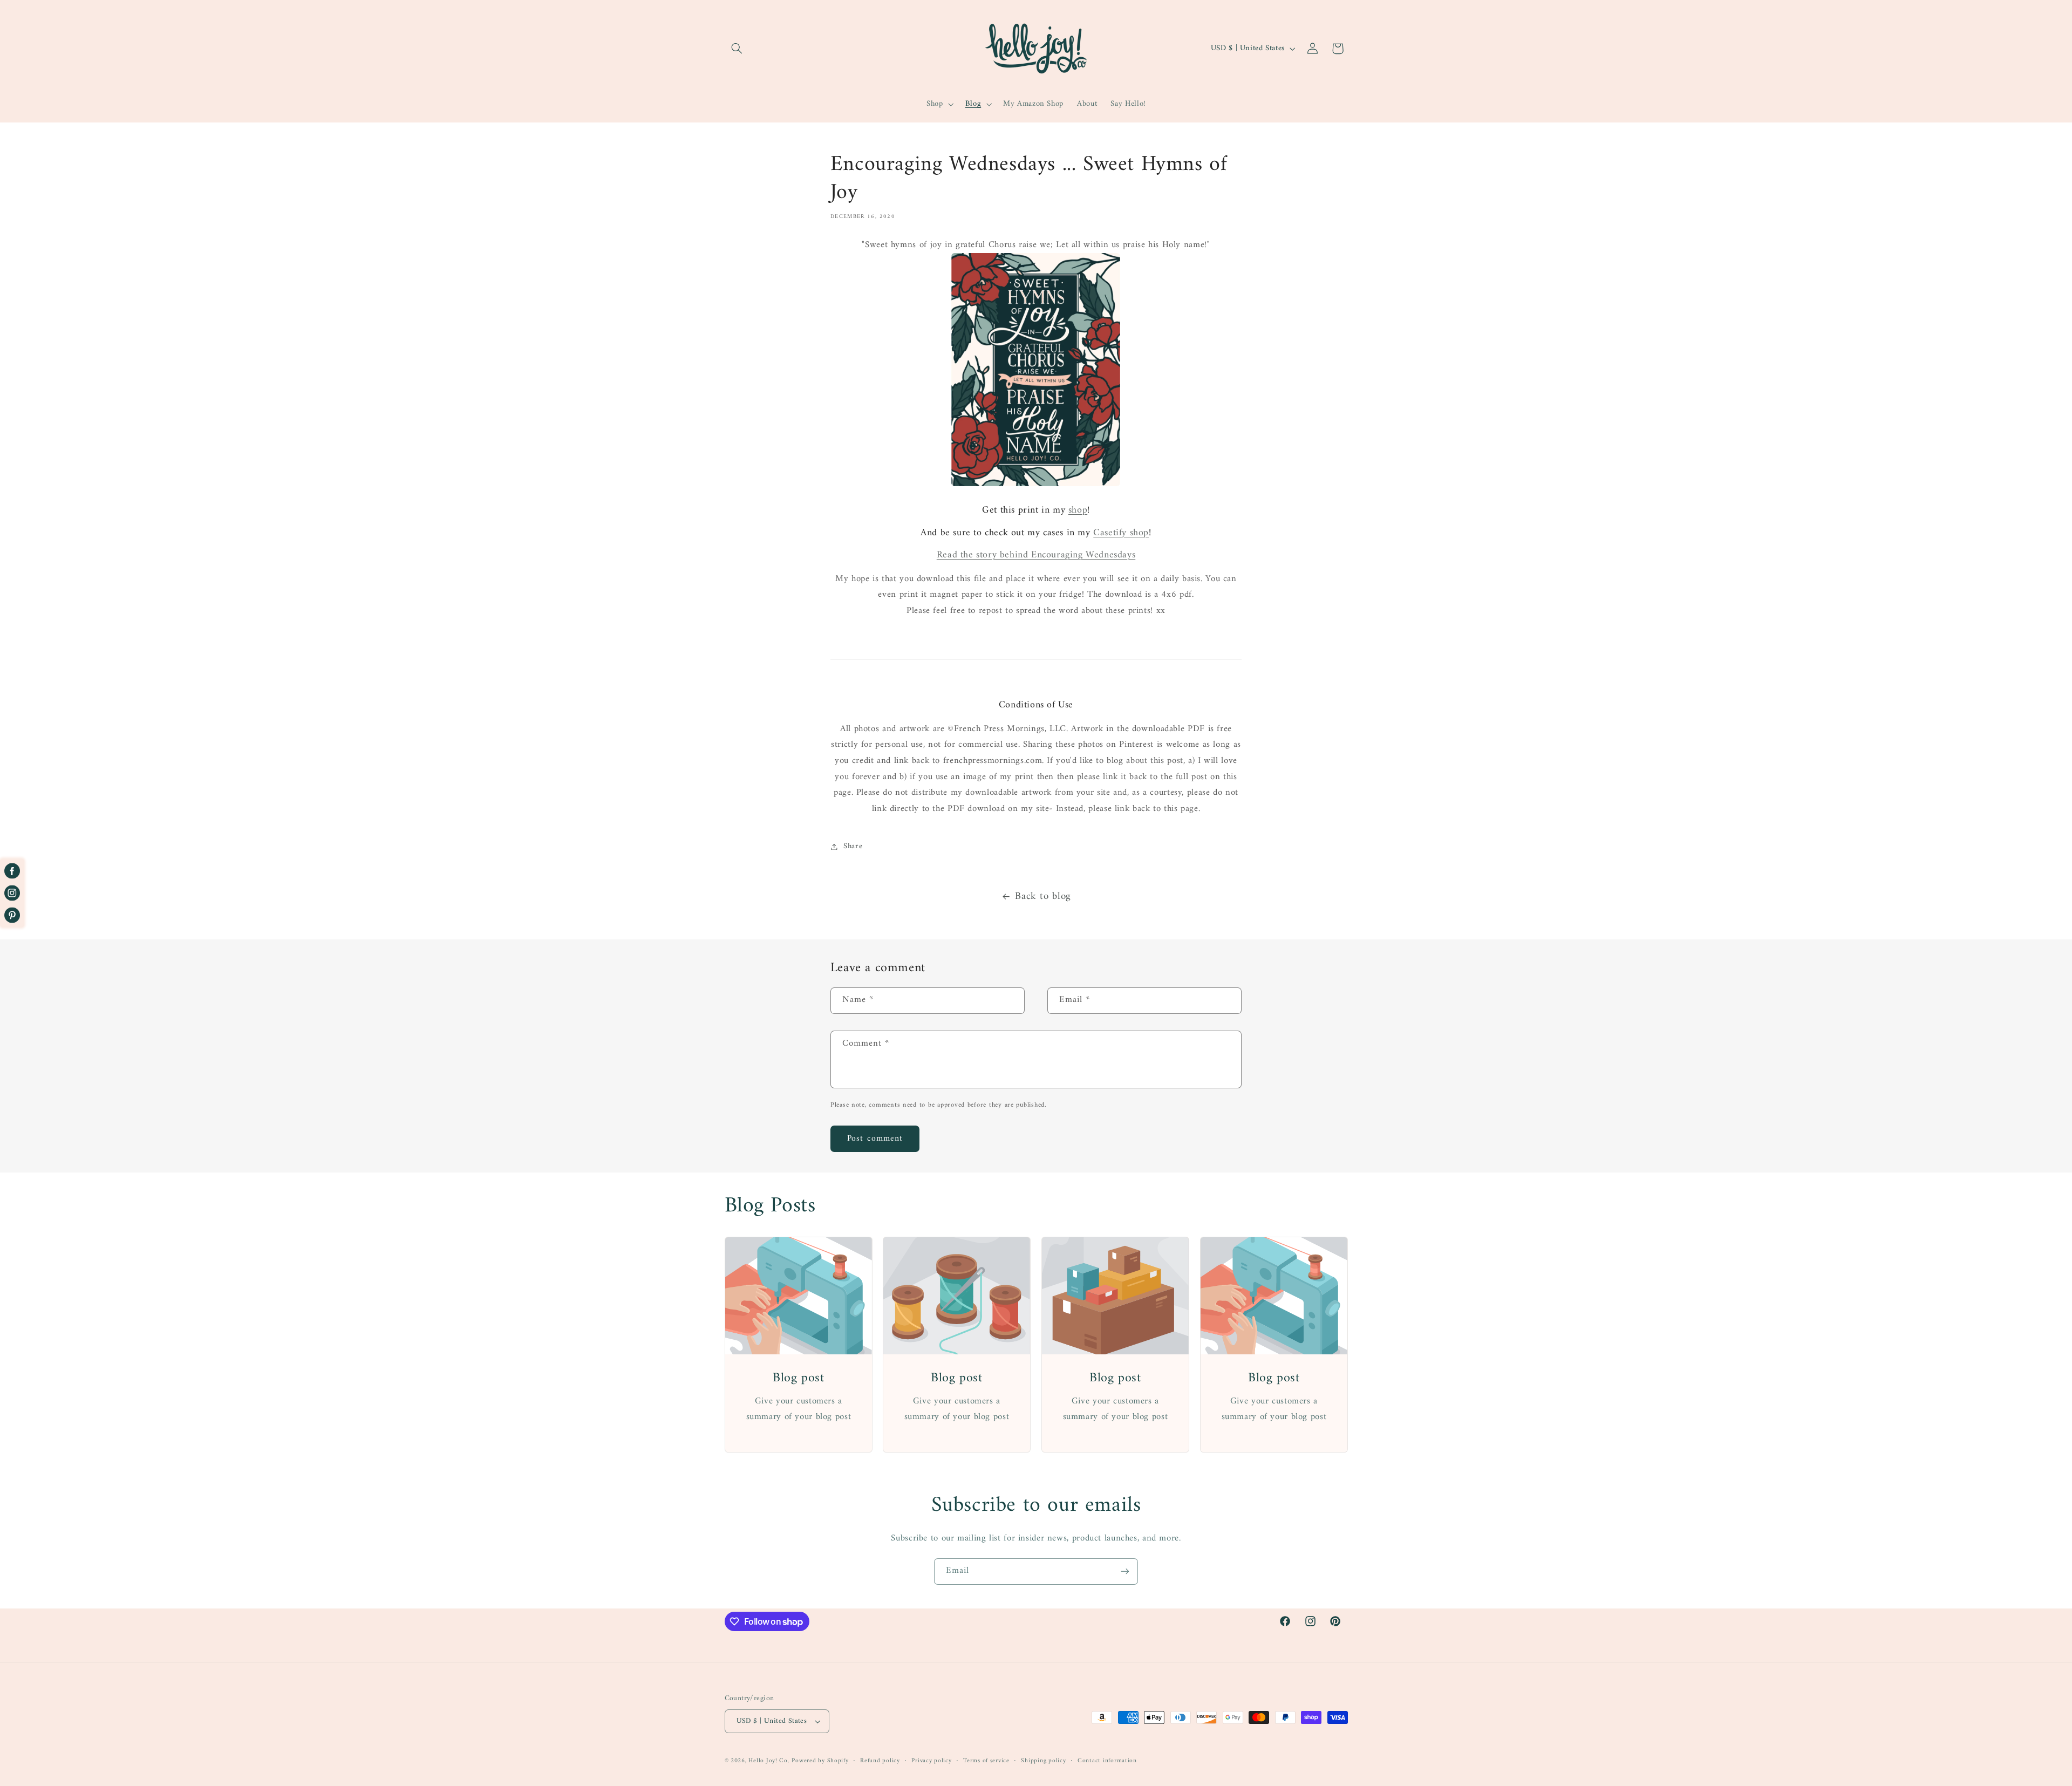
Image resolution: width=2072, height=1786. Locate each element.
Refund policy (880, 1761)
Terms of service (986, 1761)
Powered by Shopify (820, 1761)
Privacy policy (931, 1761)
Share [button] (853, 846)
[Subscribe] (1125, 1572)
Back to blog (1043, 897)
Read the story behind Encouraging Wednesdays (1036, 555)
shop (1078, 510)
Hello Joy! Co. (769, 1761)
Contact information (1107, 1761)
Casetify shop (1121, 533)
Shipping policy (1043, 1761)
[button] (737, 49)
